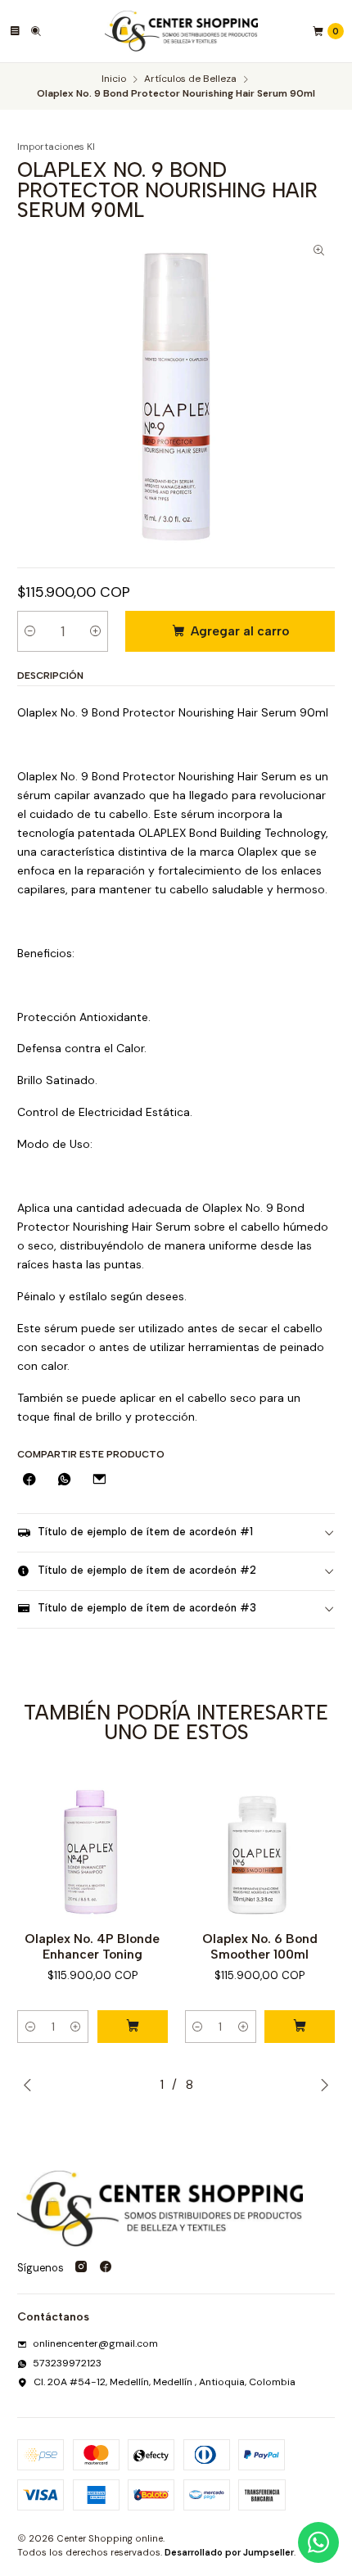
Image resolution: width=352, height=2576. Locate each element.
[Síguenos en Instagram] (81, 2268)
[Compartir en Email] (99, 1481)
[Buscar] (36, 31)
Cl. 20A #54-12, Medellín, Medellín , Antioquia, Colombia (165, 2382)
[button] (30, 2027)
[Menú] (15, 31)
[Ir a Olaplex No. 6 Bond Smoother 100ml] (260, 1844)
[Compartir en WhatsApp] (65, 1481)
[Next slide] (324, 2085)
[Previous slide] (28, 2085)
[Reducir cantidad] (30, 631)
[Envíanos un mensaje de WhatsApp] (318, 2542)
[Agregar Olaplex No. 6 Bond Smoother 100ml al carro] (300, 2027)
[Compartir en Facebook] (29, 1481)
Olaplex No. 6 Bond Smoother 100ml (260, 1946)
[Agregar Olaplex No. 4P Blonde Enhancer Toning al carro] (133, 2027)
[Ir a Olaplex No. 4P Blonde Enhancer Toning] (93, 1844)
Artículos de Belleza (190, 79)
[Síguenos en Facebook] (106, 2268)
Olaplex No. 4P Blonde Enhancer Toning (92, 1946)
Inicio (114, 79)
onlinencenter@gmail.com (95, 2343)
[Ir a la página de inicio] (182, 31)
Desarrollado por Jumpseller (229, 2552)
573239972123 (67, 2363)
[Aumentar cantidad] (95, 631)
